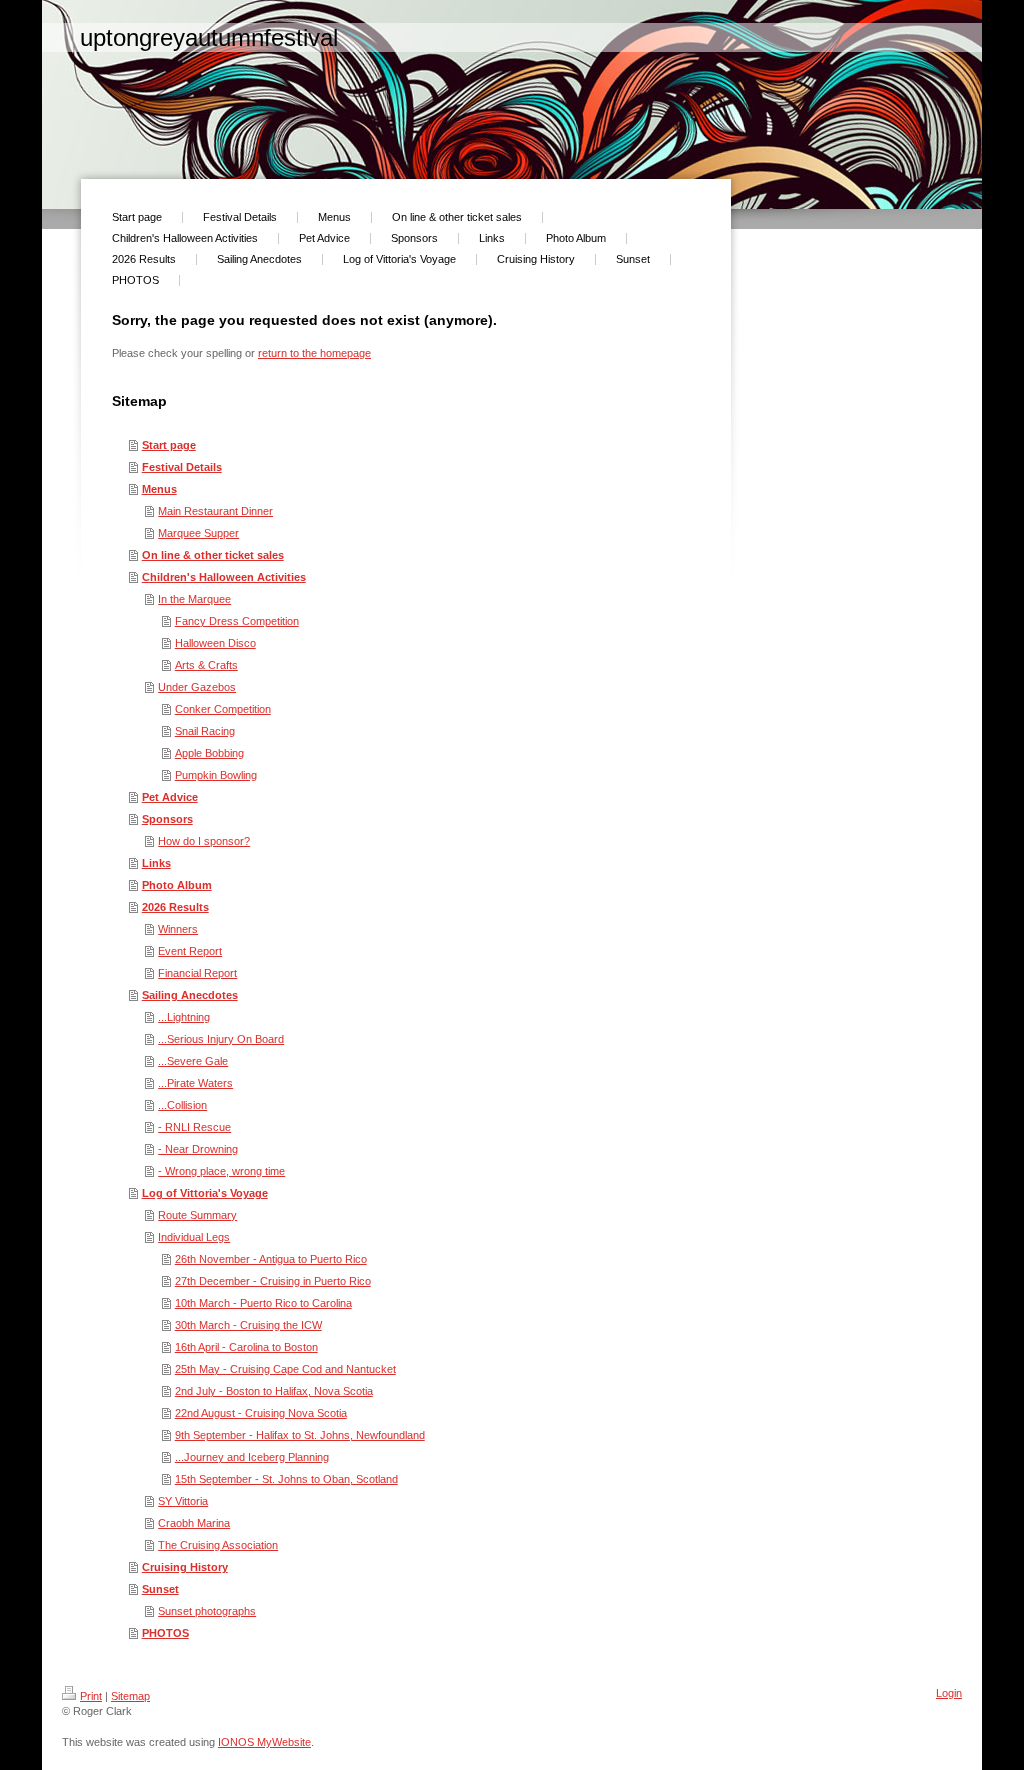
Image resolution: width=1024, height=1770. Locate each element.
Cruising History (185, 1567)
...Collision (182, 1105)
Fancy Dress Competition (237, 621)
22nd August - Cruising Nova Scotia (261, 1413)
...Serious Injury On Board (221, 1039)
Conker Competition (223, 709)
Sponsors (167, 819)
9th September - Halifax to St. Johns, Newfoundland (300, 1435)
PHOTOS (165, 1633)
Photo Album (177, 885)
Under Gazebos (197, 687)
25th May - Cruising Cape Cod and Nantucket (285, 1369)
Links (156, 863)
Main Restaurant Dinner (215, 511)
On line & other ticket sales (213, 555)
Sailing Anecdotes (190, 995)
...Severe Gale (193, 1061)
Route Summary (197, 1215)
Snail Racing (205, 731)
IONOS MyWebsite (264, 1742)
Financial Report (197, 973)
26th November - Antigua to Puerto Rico (271, 1259)
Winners (178, 929)
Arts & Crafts (206, 665)
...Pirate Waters (195, 1083)
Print (91, 1696)
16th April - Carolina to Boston (246, 1347)
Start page (169, 445)
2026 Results (175, 907)
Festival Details (182, 467)
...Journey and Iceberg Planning (252, 1457)
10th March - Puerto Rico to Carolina (263, 1303)
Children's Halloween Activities (224, 577)
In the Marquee (194, 599)
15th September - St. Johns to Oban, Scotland (286, 1479)
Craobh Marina (194, 1523)
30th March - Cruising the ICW (248, 1325)
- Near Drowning (198, 1149)
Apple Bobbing (209, 753)
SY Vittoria (183, 1501)
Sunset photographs (207, 1611)
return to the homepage (314, 353)
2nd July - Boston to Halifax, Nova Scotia (274, 1391)
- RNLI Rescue (194, 1127)
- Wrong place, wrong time (221, 1171)
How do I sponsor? (204, 841)
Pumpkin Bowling (216, 775)
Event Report (190, 951)
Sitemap (130, 1696)
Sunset (160, 1589)
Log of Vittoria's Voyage (205, 1193)
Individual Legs (194, 1237)
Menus (159, 489)
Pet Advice (170, 797)
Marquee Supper (198, 533)
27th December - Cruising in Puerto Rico (273, 1281)
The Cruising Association (218, 1545)
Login (949, 1693)
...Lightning (184, 1017)
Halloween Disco (215, 643)
